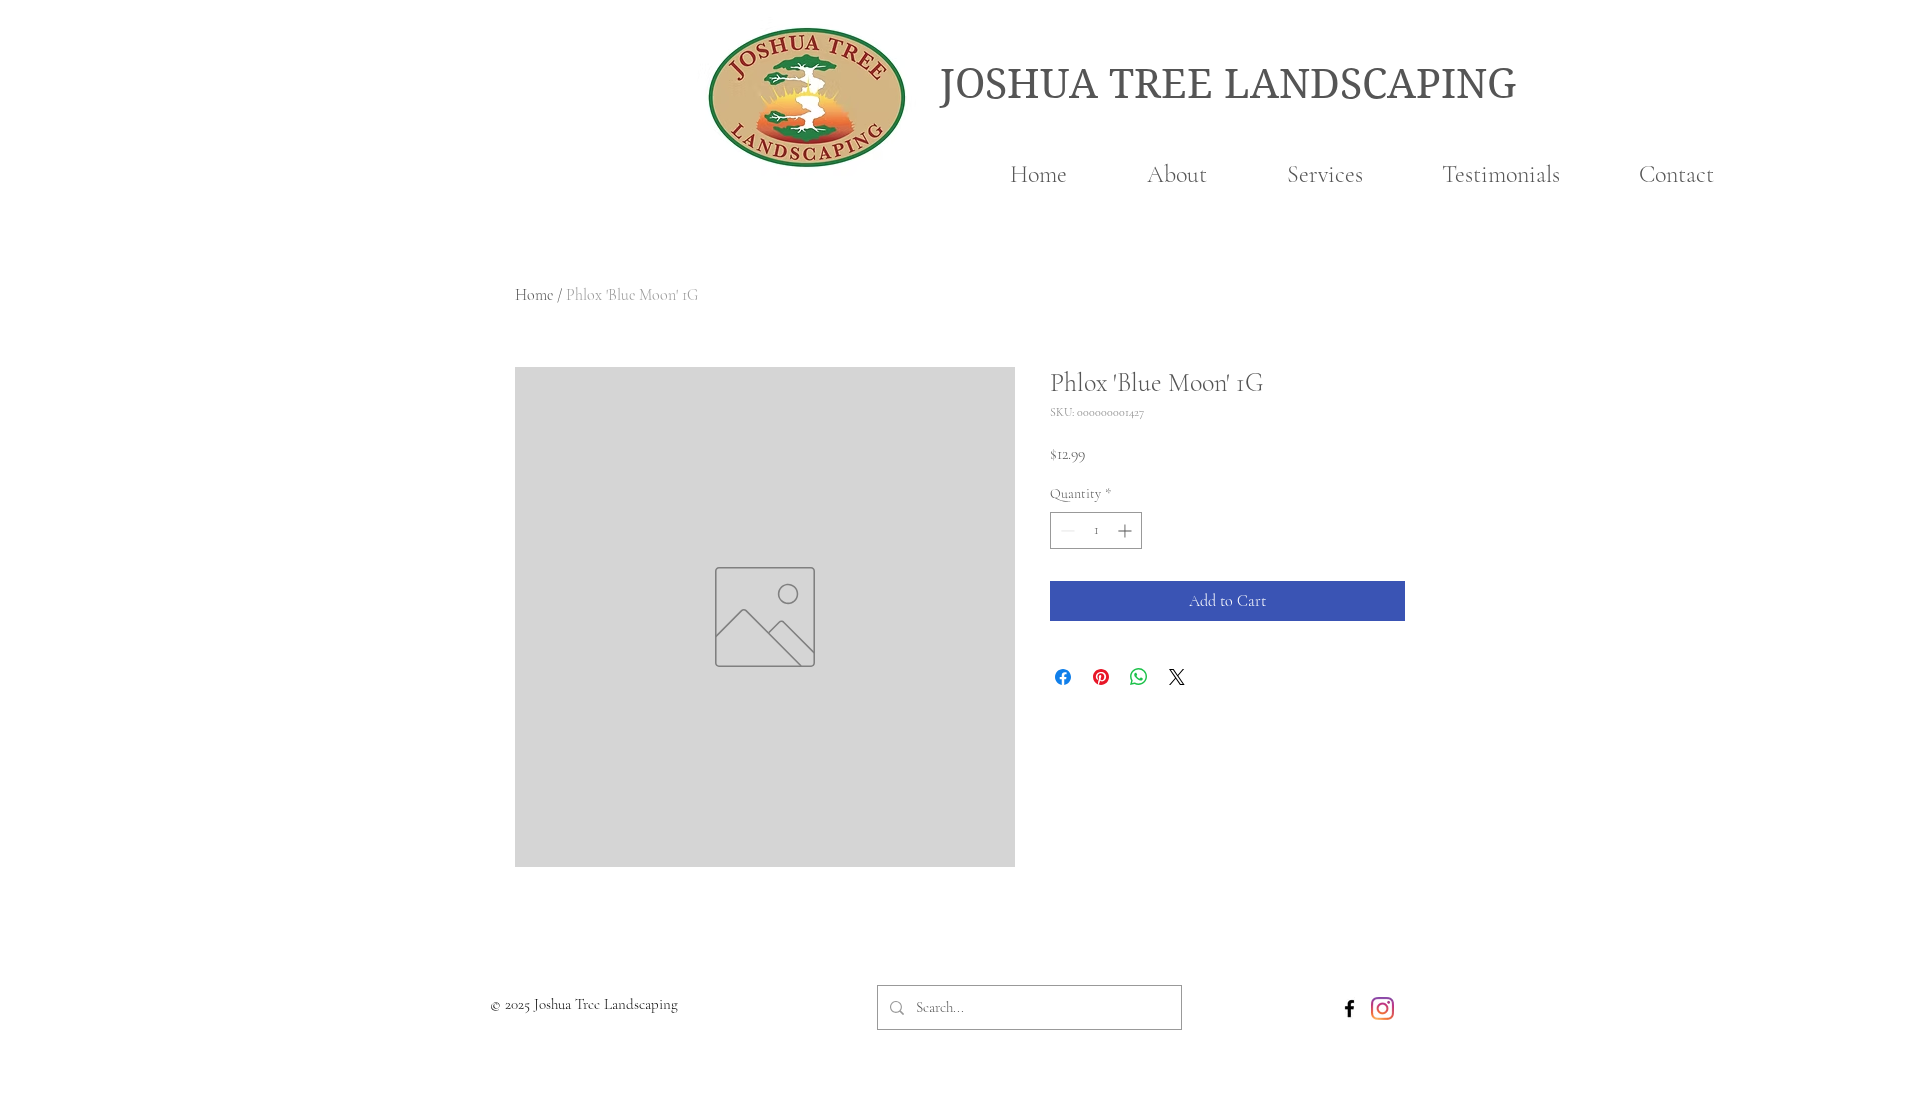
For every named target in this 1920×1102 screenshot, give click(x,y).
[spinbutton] (1096, 530)
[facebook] (1349, 1008)
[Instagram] (1382, 1008)
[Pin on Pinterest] (1101, 677)
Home (534, 295)
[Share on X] (1177, 677)
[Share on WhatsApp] (1139, 677)
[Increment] (1126, 530)
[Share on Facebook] (1063, 677)
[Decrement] (1065, 530)
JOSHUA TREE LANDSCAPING (1228, 84)
